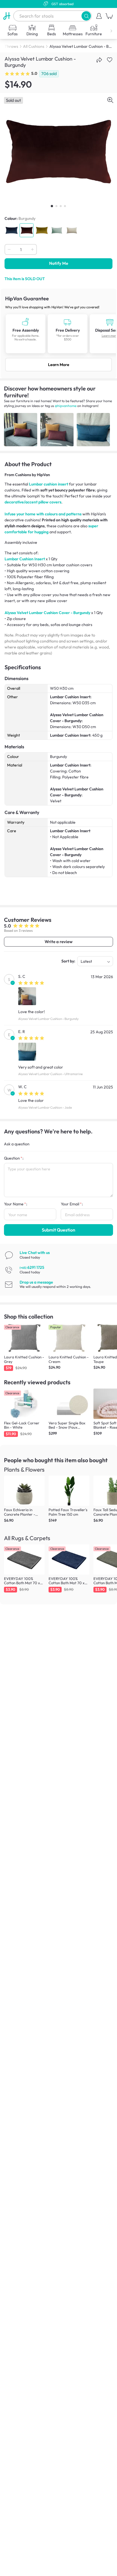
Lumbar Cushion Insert (25, 559)
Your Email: (72, 1204)
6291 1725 (32, 1267)
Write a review (58, 942)
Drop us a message (36, 1282)
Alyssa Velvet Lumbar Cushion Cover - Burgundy (47, 613)
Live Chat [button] (35, 1253)
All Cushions (34, 46)
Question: (14, 1158)
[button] (86, 16)
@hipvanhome (66, 406)
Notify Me (59, 263)
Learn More (59, 365)
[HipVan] (7, 16)
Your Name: (16, 1204)
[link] (58, 333)
